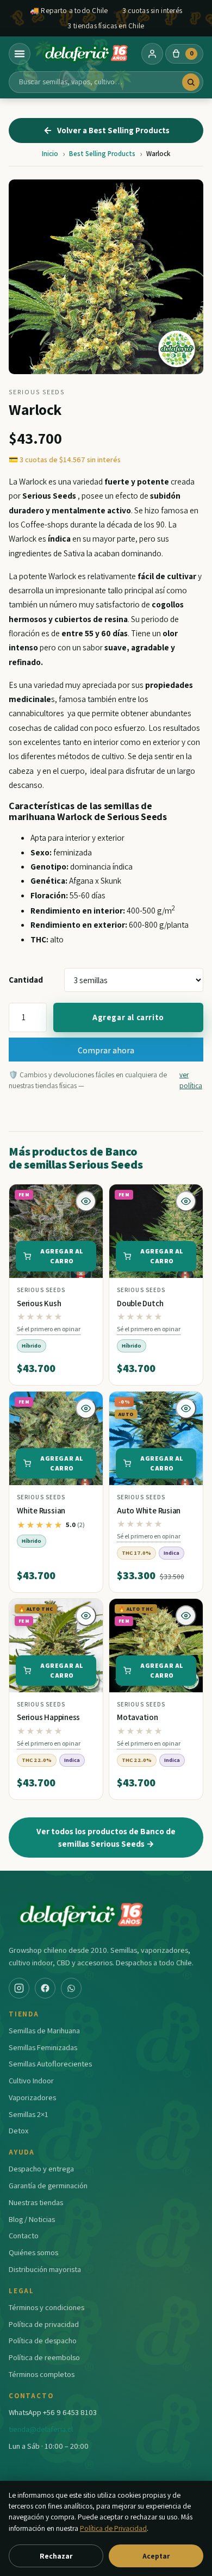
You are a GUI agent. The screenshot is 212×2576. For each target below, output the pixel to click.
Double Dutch (140, 1303)
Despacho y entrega (41, 2168)
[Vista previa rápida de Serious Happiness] (86, 1616)
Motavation (138, 1717)
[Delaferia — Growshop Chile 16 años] (86, 54)
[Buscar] (191, 82)
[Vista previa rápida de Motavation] (186, 1616)
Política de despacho (43, 2340)
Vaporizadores (32, 2097)
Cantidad (26, 979)
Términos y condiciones (46, 2307)
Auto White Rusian (149, 1510)
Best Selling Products (102, 154)
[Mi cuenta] (152, 54)
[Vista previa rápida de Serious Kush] (86, 1201)
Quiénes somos (33, 2252)
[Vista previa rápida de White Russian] (86, 1408)
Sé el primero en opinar (49, 1329)
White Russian (41, 1510)
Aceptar (156, 2556)
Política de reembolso (44, 2357)
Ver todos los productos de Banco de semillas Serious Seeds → (106, 1837)
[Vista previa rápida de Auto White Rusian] (186, 1408)
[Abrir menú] (20, 54)
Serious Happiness (48, 1717)
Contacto (24, 2235)
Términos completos (42, 2374)
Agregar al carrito (128, 1017)
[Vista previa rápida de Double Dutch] (186, 1201)
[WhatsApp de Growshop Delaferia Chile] (71, 1988)
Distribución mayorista (45, 2269)
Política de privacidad (44, 2324)
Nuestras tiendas (36, 2202)
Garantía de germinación (48, 2185)
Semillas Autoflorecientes (50, 2063)
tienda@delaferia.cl (41, 2429)
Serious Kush (39, 1303)
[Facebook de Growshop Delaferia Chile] (45, 1988)
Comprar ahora (106, 1050)
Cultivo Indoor (31, 2080)
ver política (191, 1080)
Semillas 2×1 (29, 2114)
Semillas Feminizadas (43, 2047)
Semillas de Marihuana (44, 2030)
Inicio (50, 154)
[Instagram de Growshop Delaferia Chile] (19, 1988)
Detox (18, 2130)
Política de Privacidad (113, 2528)
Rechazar (56, 2556)
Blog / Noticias (32, 2219)
